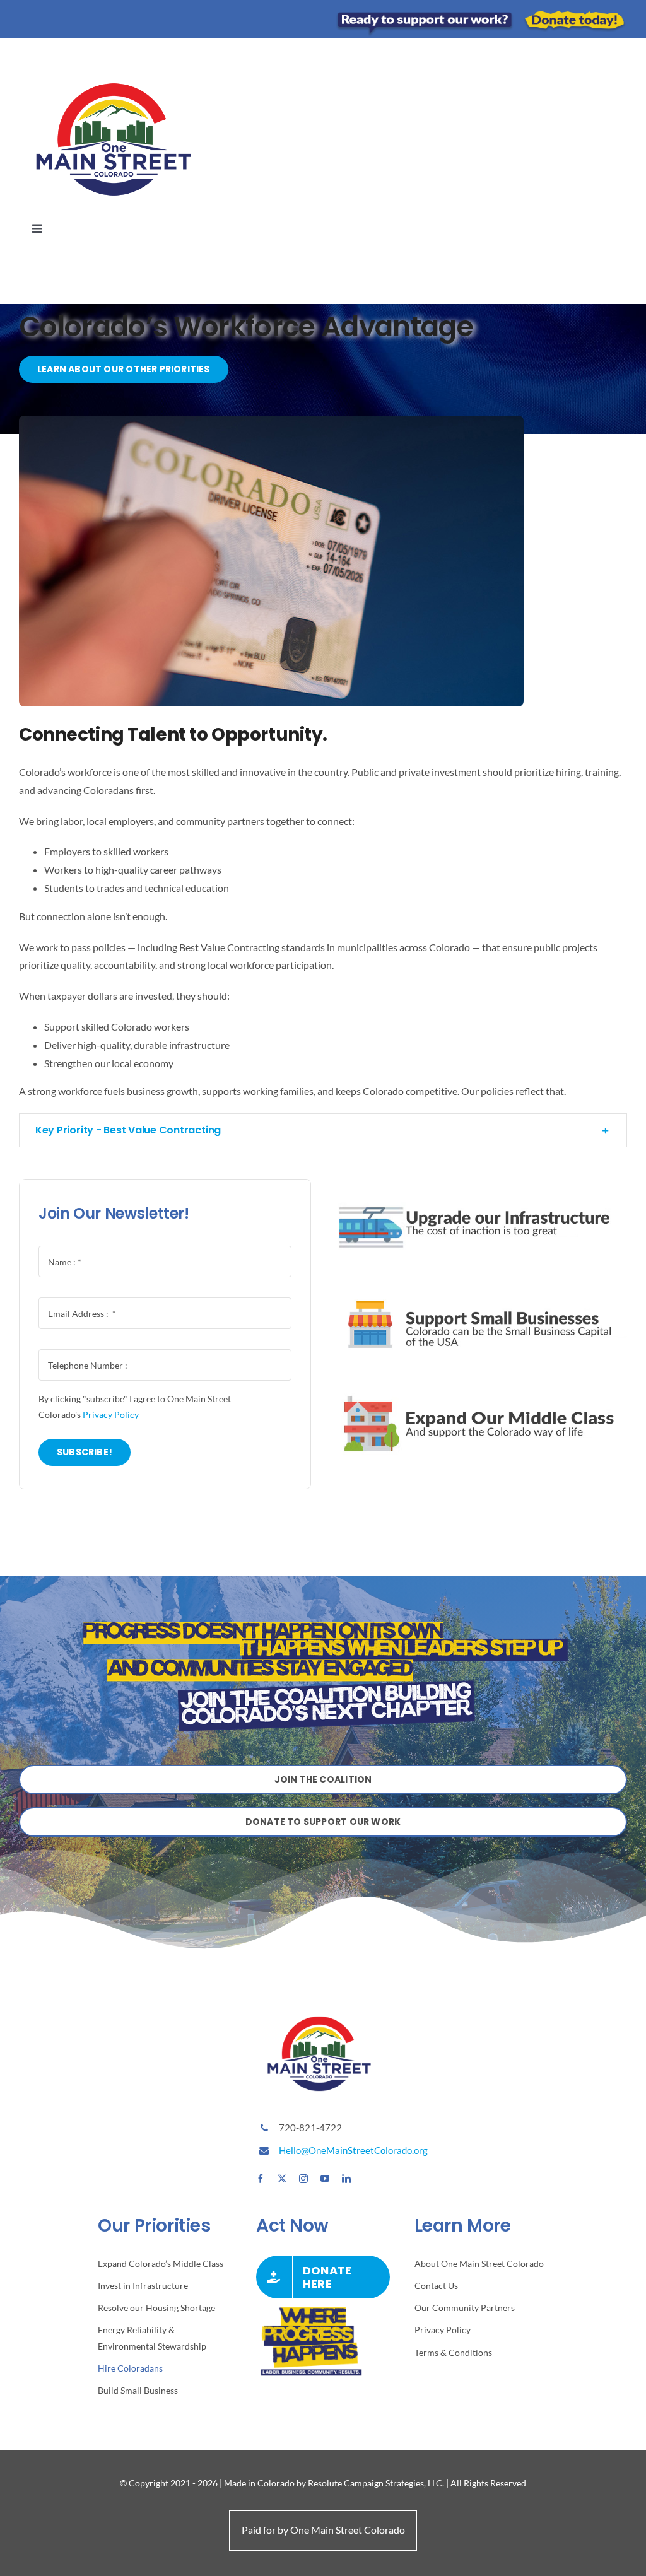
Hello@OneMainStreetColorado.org (353, 2150)
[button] (323, 1130)
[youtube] (325, 2179)
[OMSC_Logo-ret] (114, 68)
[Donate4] (481, 14)
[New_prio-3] (481, 1285)
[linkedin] (346, 2179)
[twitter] (282, 2179)
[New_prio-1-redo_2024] (481, 1385)
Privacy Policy (111, 1414)
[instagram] (303, 2179)
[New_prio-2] (481, 1184)
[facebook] (261, 2179)
